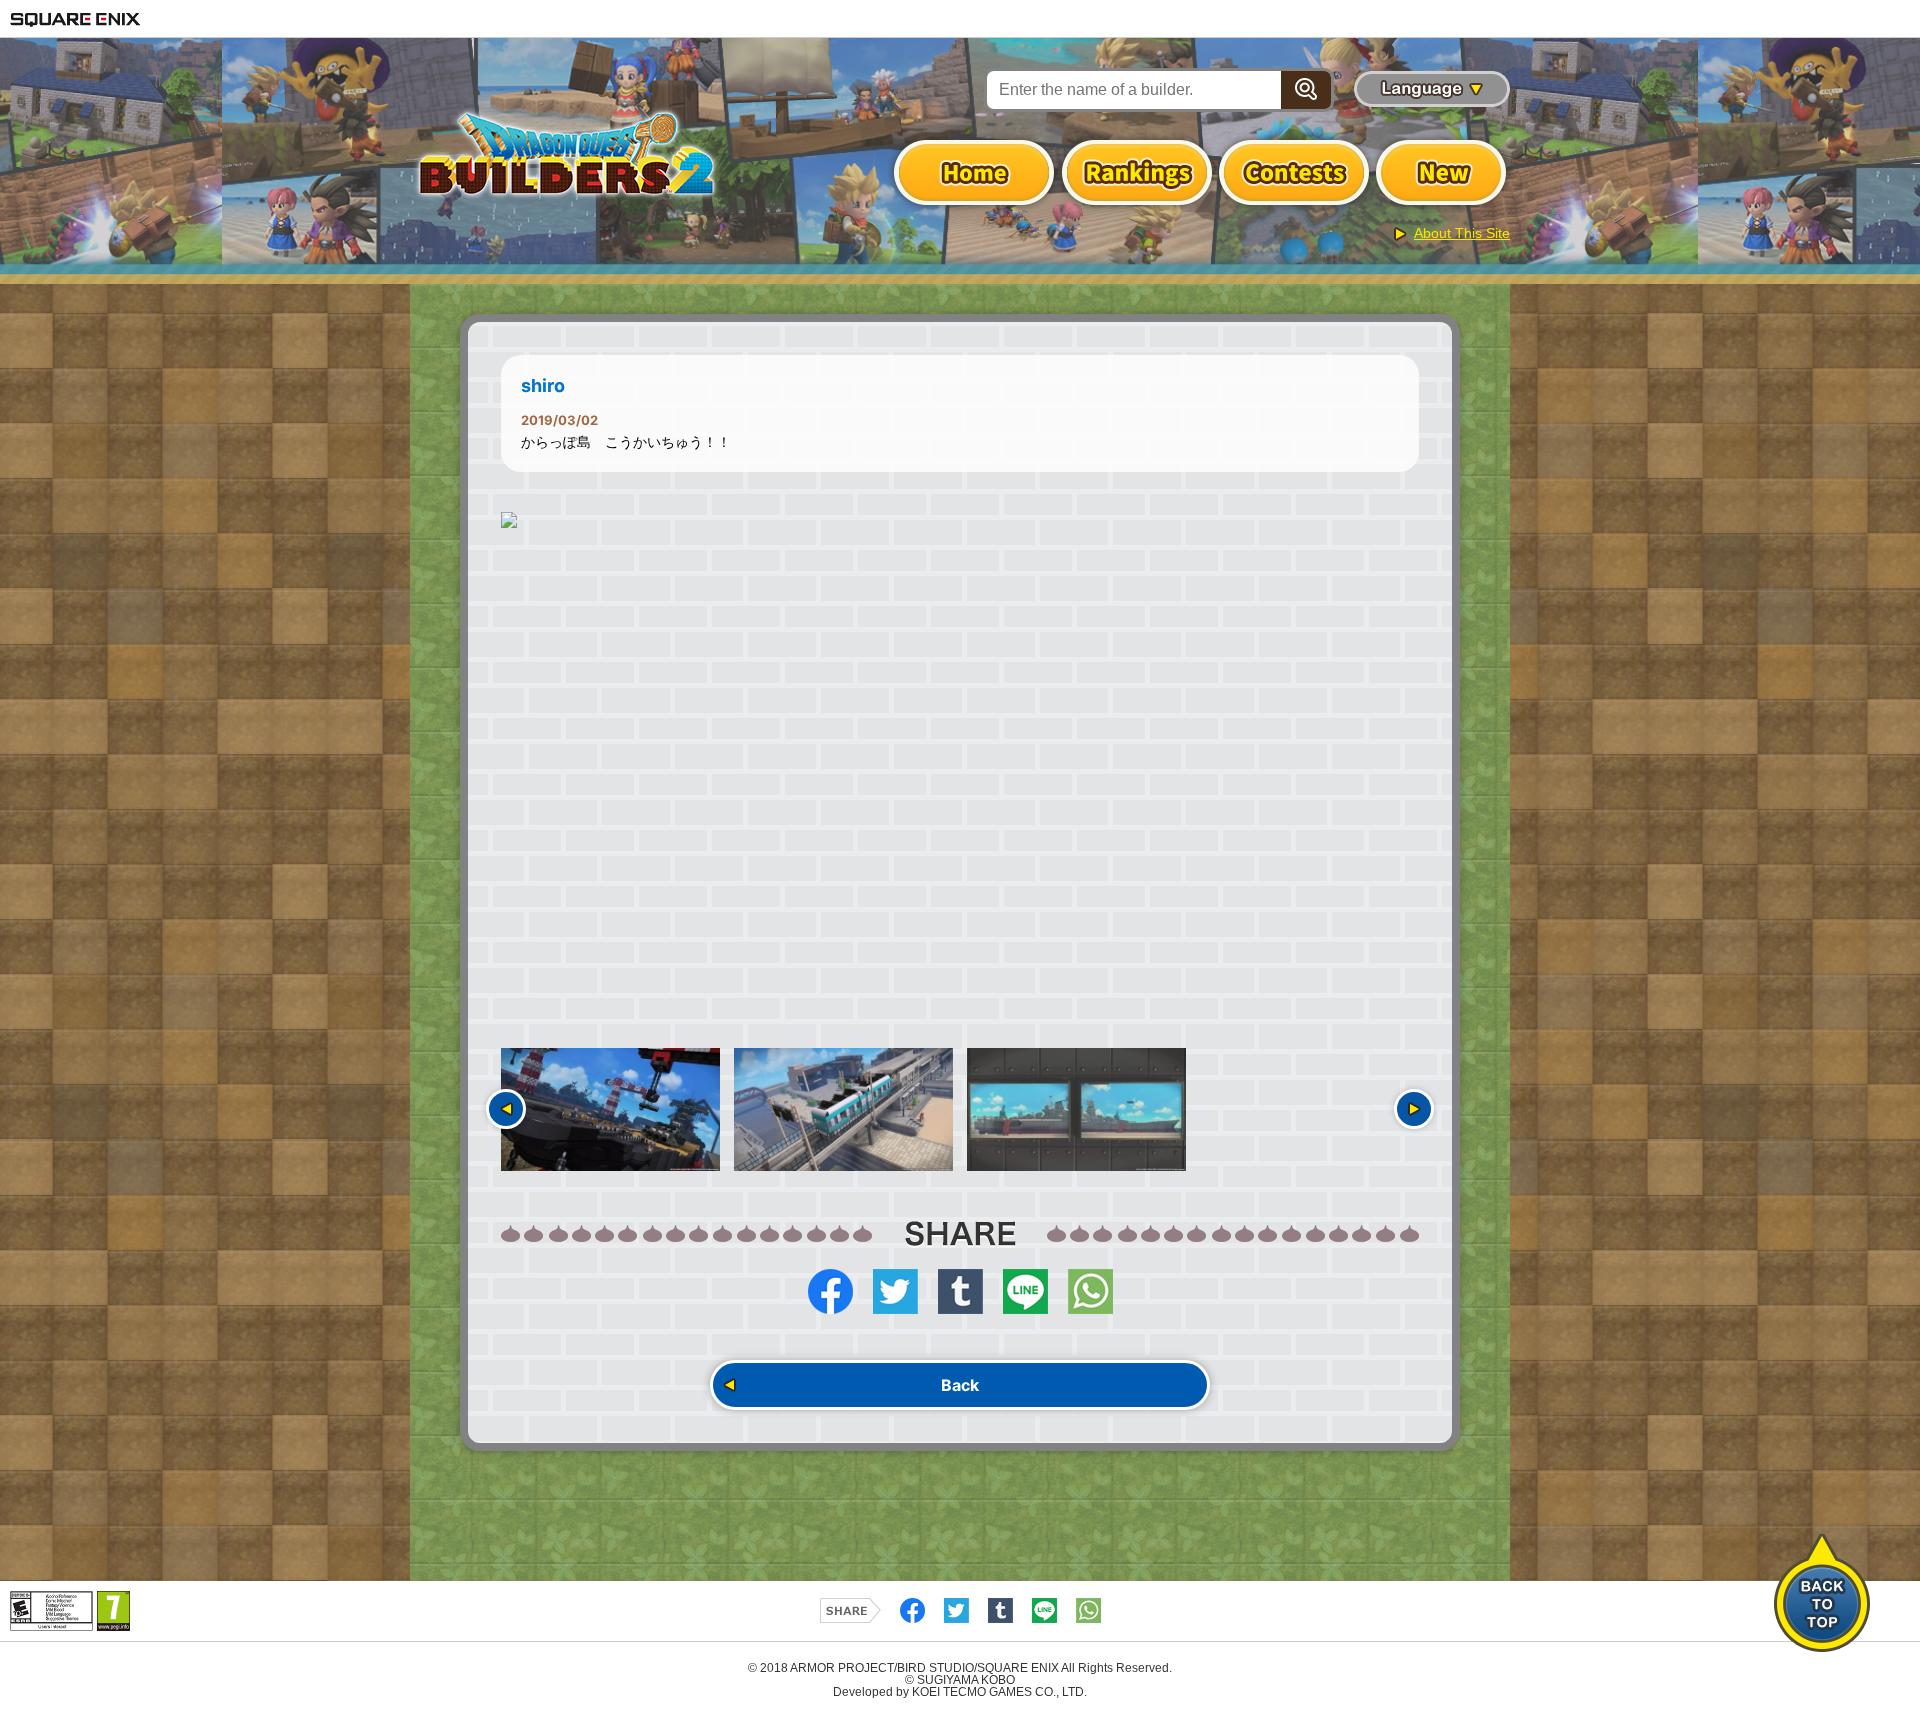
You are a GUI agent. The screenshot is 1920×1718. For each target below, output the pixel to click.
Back (960, 1385)
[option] (960, 520)
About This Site (1462, 233)
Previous (506, 1109)
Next (1414, 1109)
